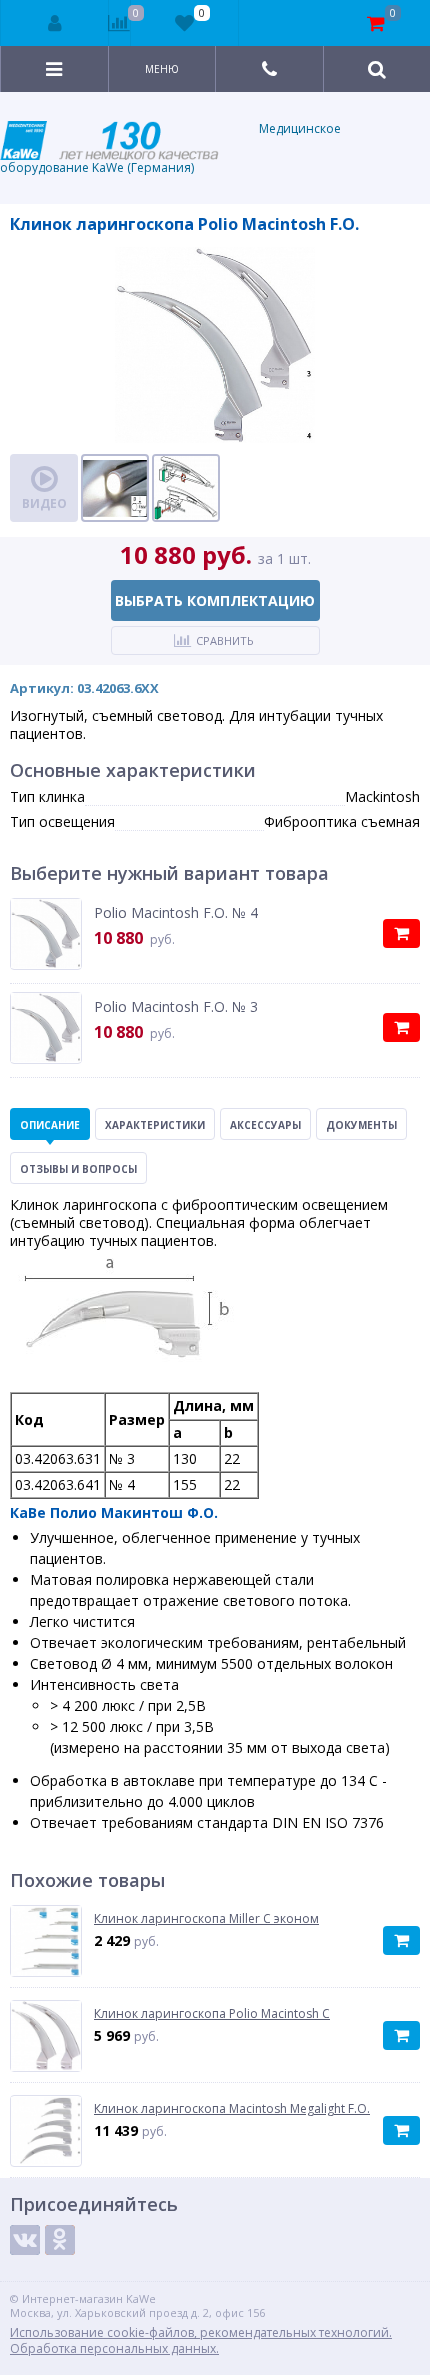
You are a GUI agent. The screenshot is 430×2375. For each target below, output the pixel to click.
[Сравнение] (119, 23)
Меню (162, 69)
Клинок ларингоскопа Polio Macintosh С (212, 2014)
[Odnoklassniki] (60, 2240)
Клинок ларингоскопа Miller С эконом (206, 1919)
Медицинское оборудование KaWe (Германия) (170, 148)
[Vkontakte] (25, 2240)
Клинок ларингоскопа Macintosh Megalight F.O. (232, 2109)
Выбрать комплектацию (215, 600)
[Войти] (55, 23)
